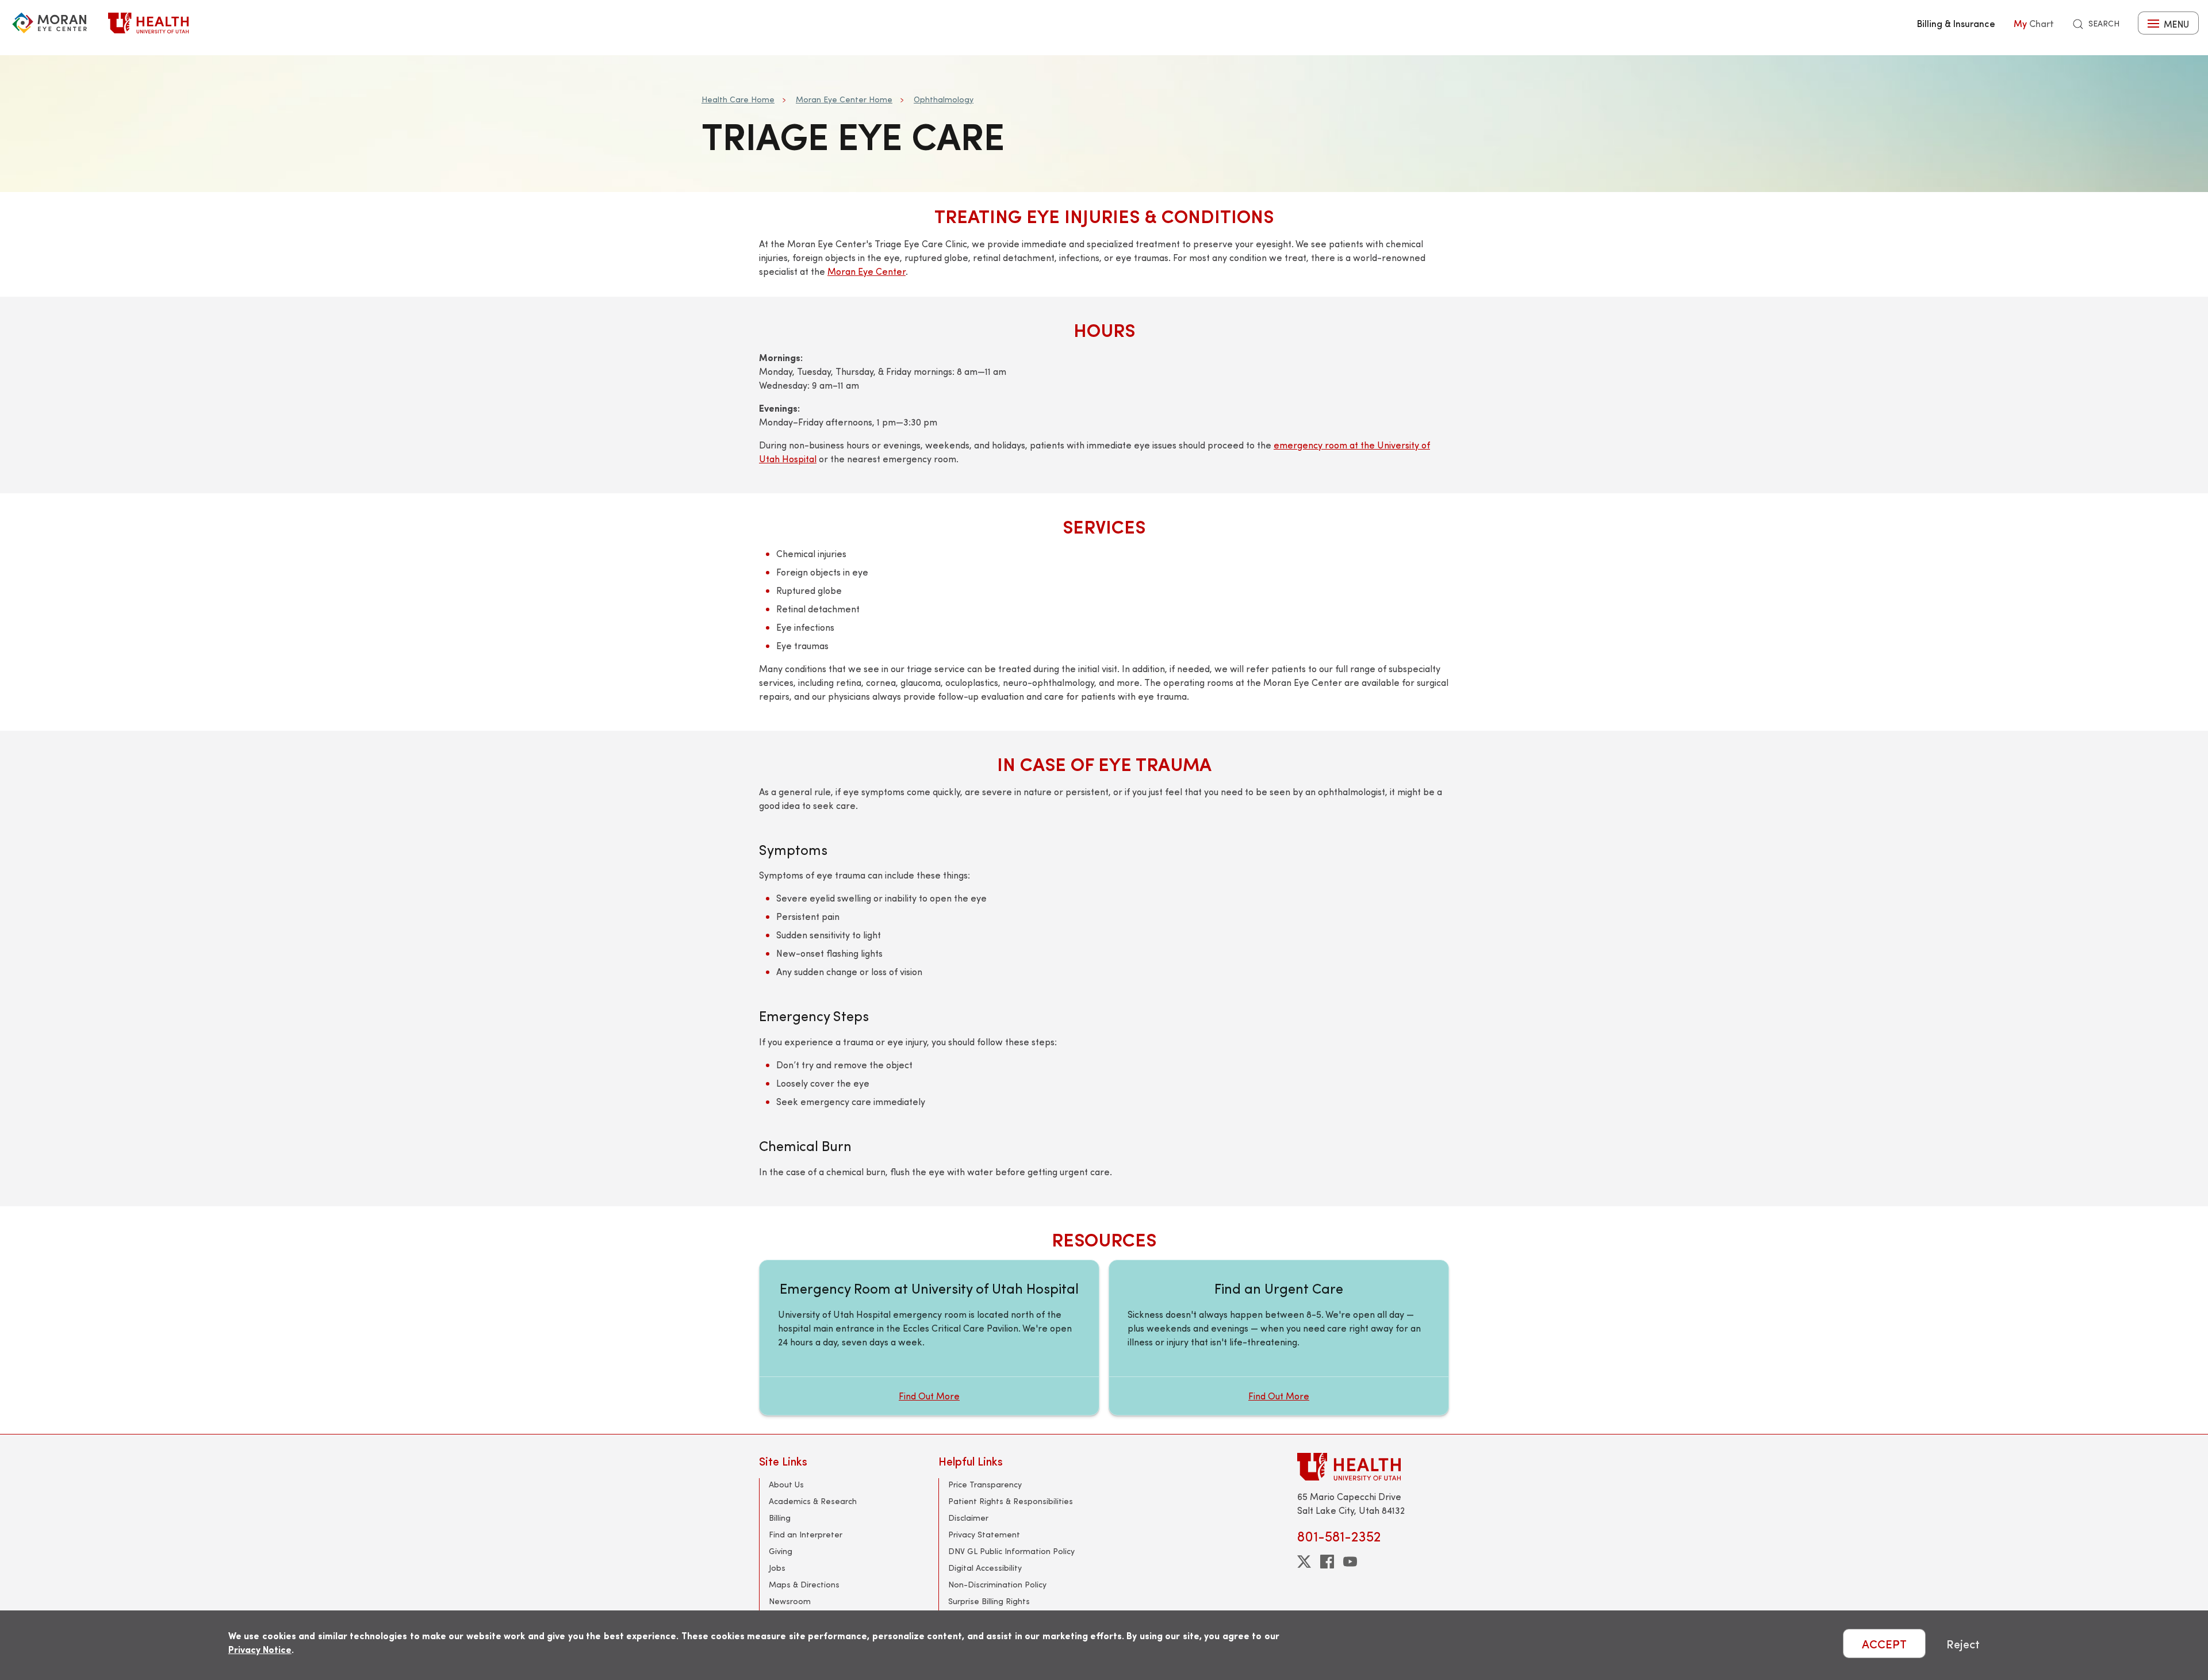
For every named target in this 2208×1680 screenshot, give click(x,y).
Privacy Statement (984, 1534)
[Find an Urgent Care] (1279, 1338)
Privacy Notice (260, 1649)
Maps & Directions (804, 1584)
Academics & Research (813, 1501)
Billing (780, 1518)
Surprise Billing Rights (989, 1601)
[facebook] (1327, 1562)
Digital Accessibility (985, 1568)
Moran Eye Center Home (844, 99)
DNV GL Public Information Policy (1011, 1551)
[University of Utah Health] (148, 23)
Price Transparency (985, 1484)
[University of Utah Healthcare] (1373, 1466)
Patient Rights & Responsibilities (1011, 1501)
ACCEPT (1884, 1643)
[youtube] (1350, 1562)
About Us (786, 1484)
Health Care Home (738, 99)
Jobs (777, 1568)
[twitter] (1304, 1562)
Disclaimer (968, 1518)
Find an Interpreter (806, 1534)
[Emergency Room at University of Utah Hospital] (929, 1338)
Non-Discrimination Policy (997, 1584)
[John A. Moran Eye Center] (49, 23)
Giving (781, 1551)
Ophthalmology (944, 99)
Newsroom (790, 1601)
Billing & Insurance (1956, 23)
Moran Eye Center (867, 271)
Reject (1963, 1643)
